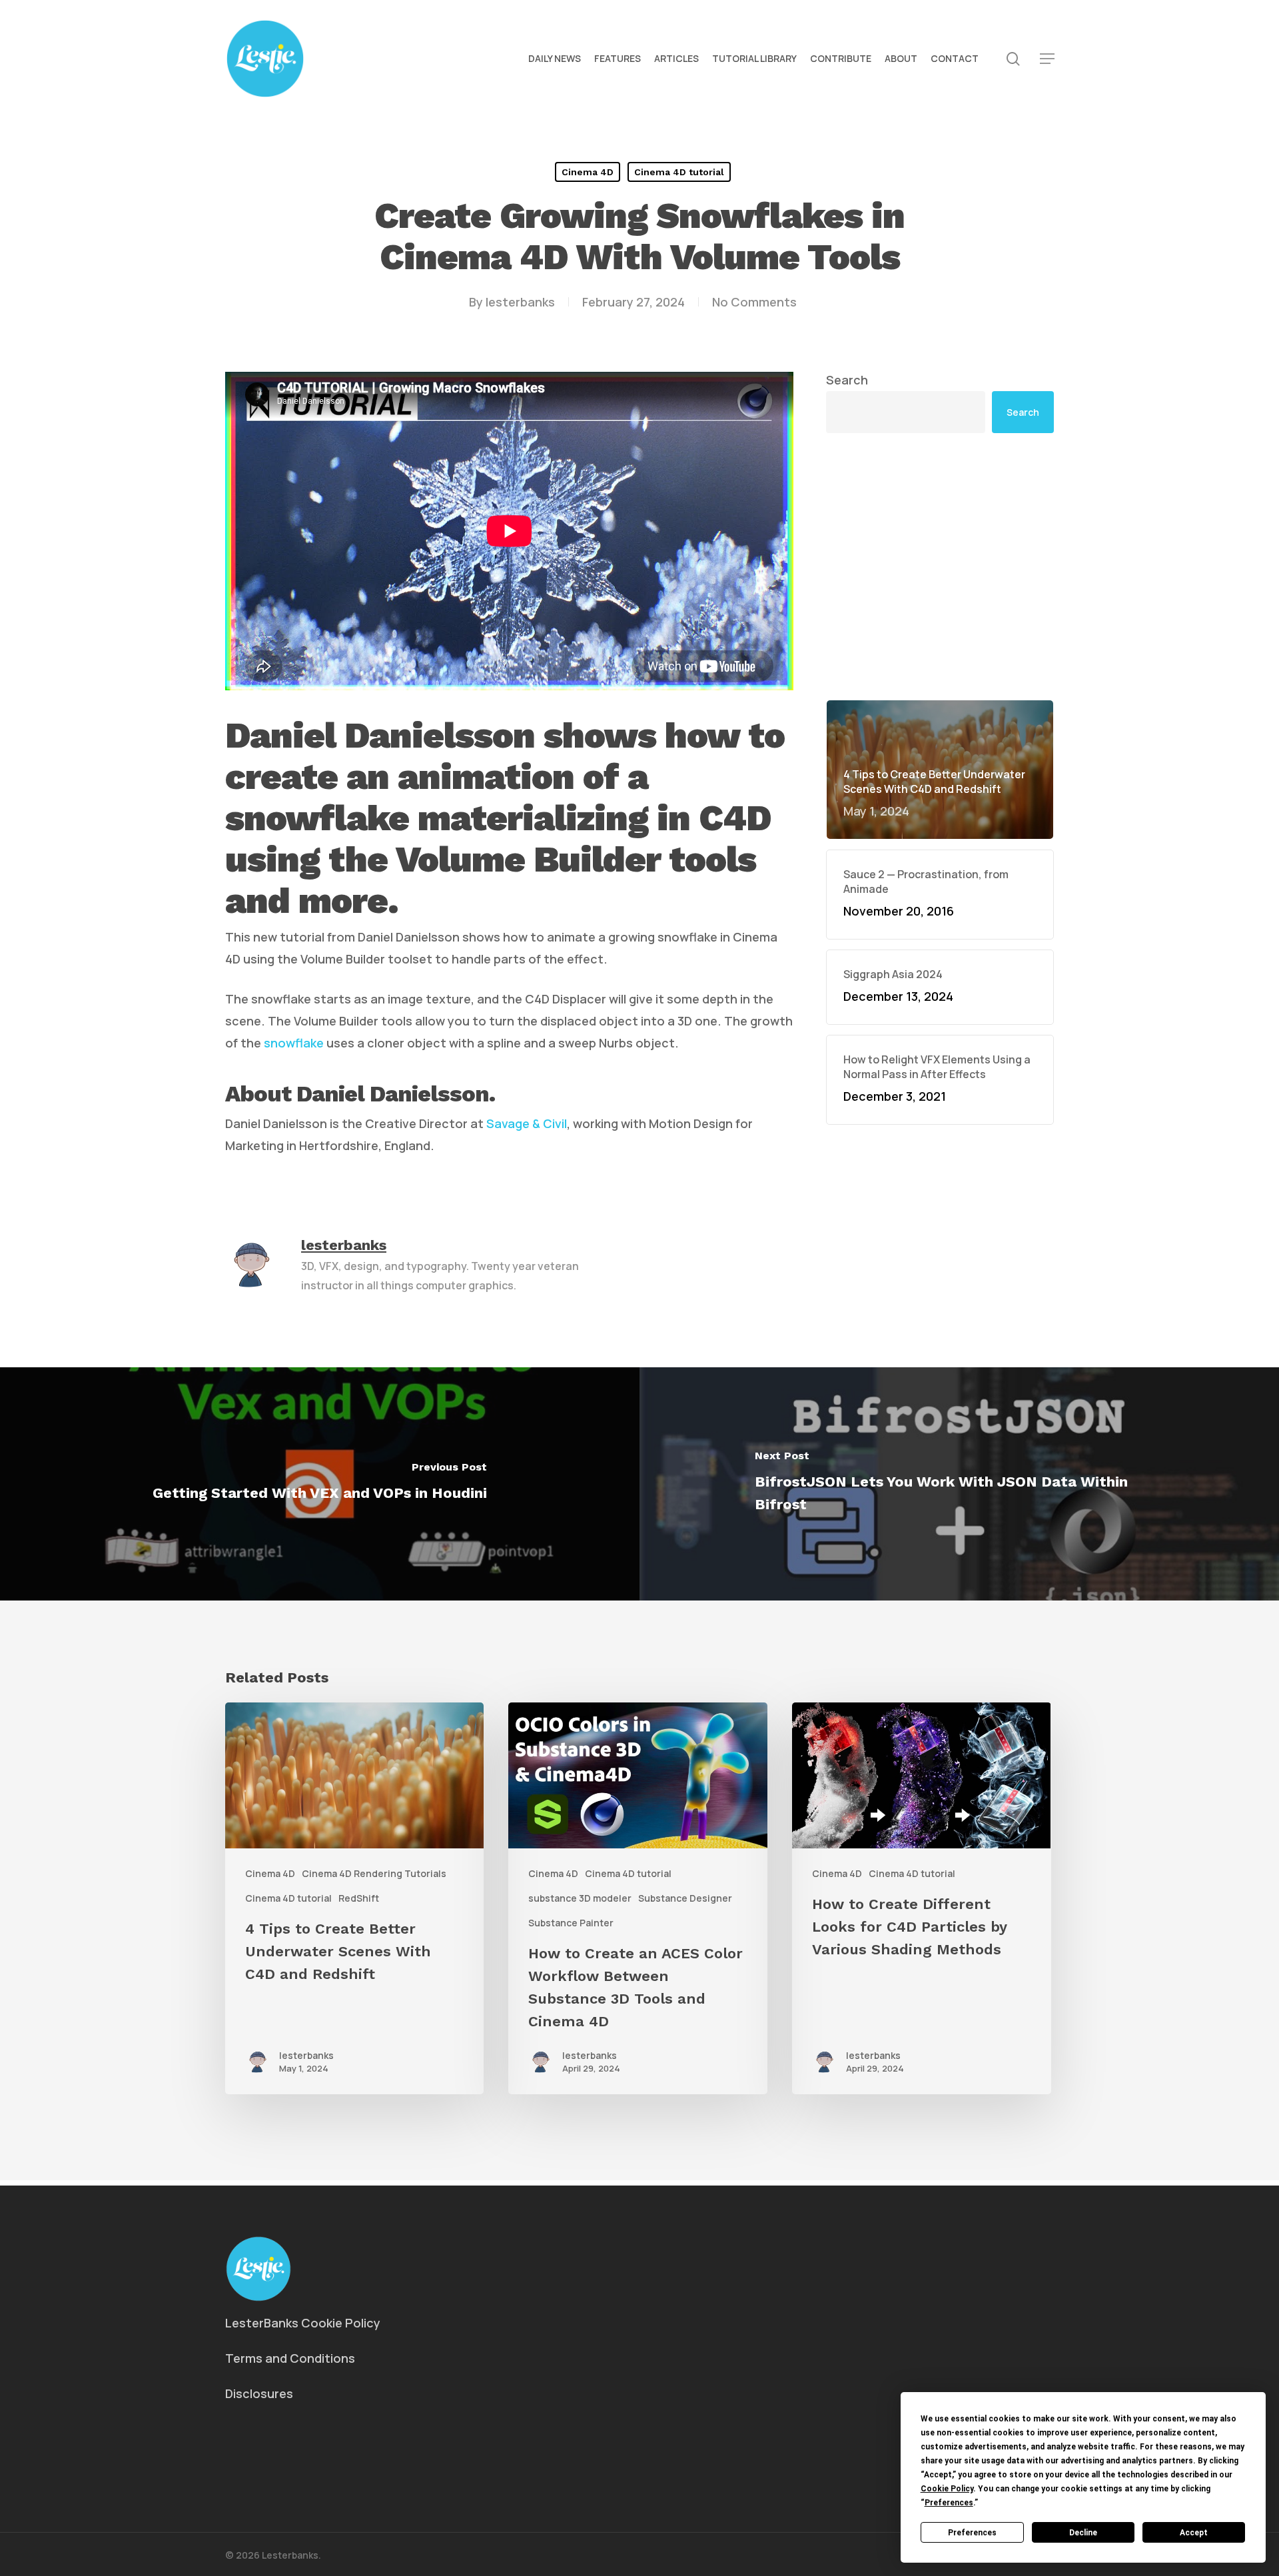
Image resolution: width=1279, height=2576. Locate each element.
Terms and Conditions (290, 2358)
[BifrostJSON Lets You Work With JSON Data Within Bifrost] (959, 1484)
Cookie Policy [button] (947, 2489)
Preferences (972, 2533)
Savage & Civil (527, 1123)
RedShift (359, 1898)
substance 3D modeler (580, 1898)
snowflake (294, 1043)
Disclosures (259, 2393)
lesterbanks (520, 302)
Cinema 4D (588, 172)
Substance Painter (571, 1923)
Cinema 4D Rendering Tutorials (374, 1873)
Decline (1083, 2533)
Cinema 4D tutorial (679, 172)
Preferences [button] (949, 2503)
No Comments (754, 302)
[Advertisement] (940, 462)
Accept (1194, 2533)
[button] (1047, 59)
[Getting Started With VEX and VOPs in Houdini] (320, 1484)
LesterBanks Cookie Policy (303, 2323)
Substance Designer (685, 1898)
